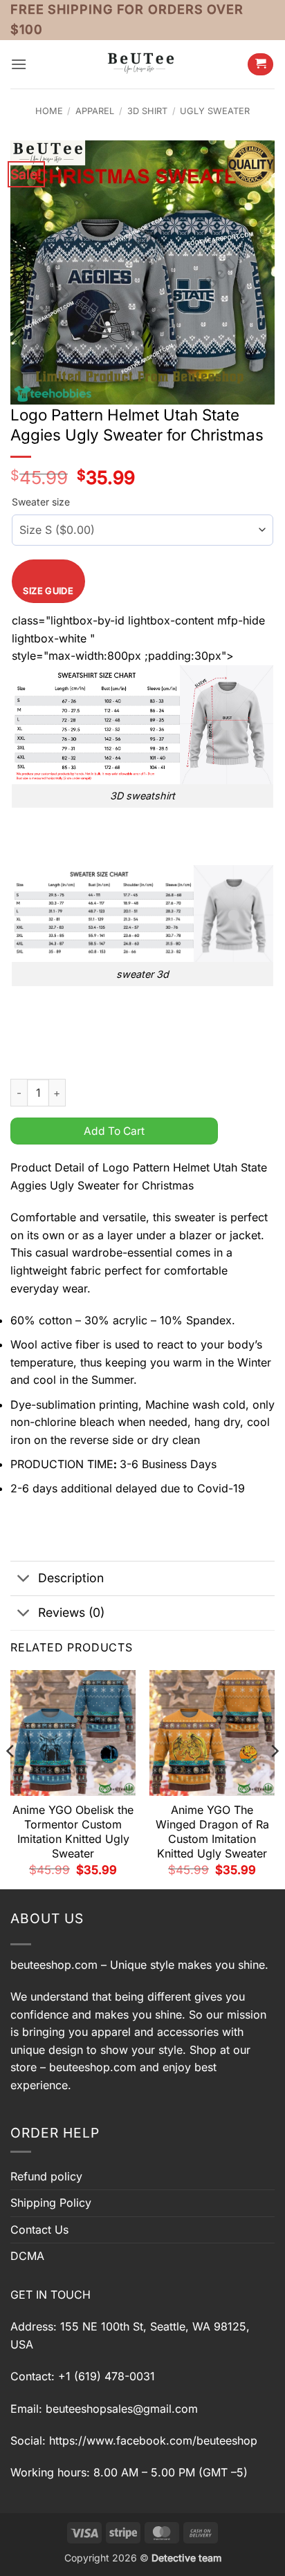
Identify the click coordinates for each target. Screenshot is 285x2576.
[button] (19, 64)
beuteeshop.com (54, 1965)
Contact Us (39, 2230)
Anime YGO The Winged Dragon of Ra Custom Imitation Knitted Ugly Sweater (212, 1831)
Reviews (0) (71, 1612)
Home (49, 111)
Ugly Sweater (215, 111)
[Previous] (11, 1778)
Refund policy (46, 2176)
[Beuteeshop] (142, 64)
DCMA (27, 2256)
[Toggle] (24, 1580)
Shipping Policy (51, 2203)
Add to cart (114, 1131)
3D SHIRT (147, 111)
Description (71, 1578)
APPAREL (95, 111)
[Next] (274, 1778)
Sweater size (41, 502)
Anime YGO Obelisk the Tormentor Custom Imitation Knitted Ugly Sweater (73, 1831)
